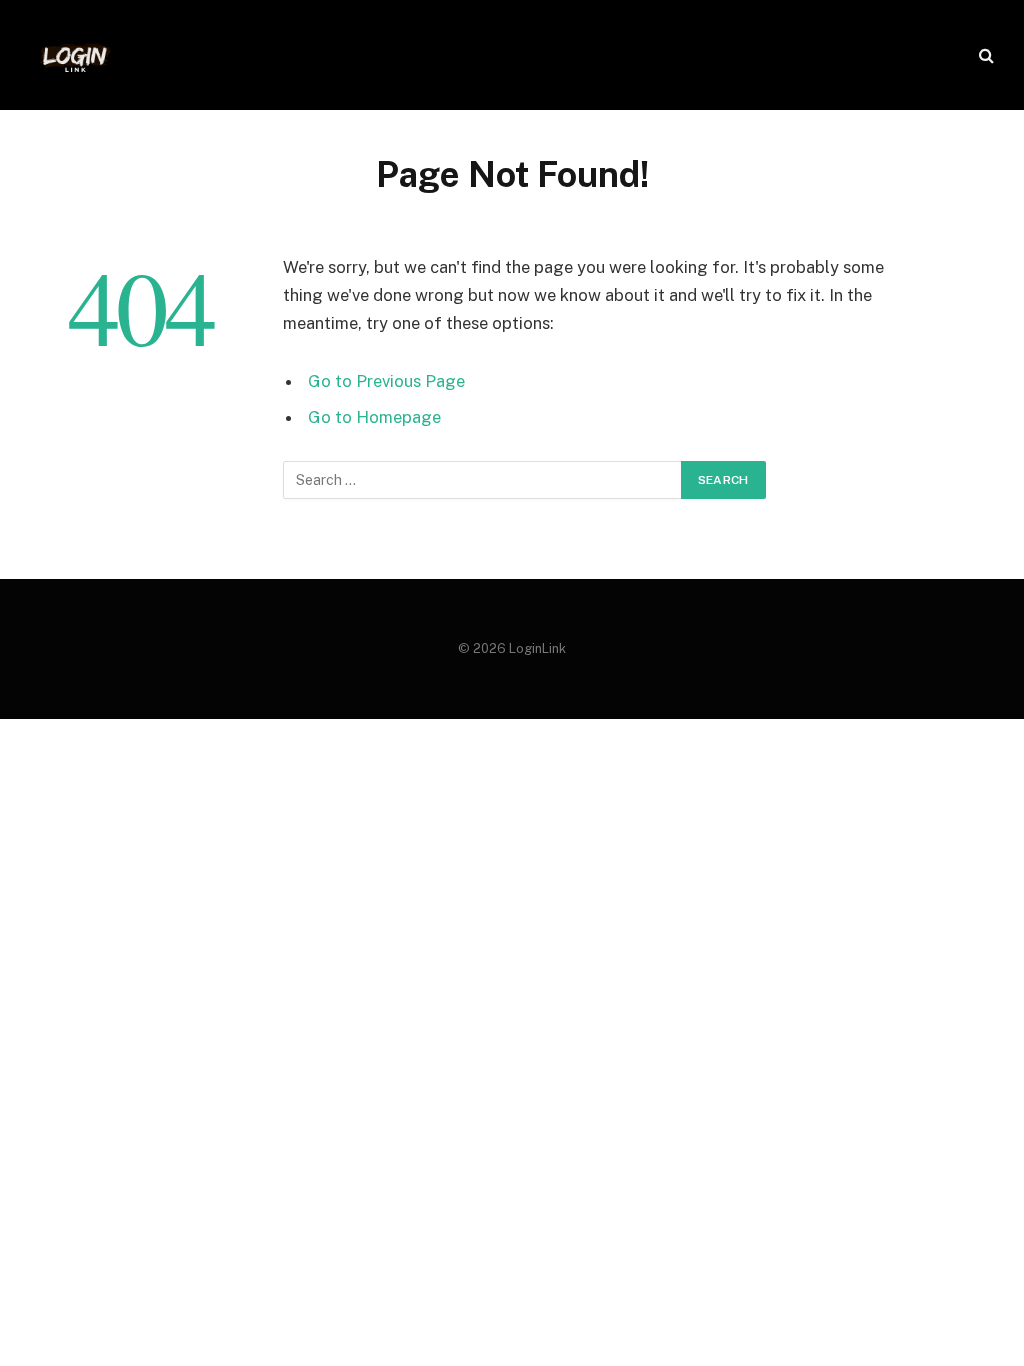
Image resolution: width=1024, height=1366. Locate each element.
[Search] (984, 55)
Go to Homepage (374, 417)
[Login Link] (75, 55)
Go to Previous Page (386, 381)
